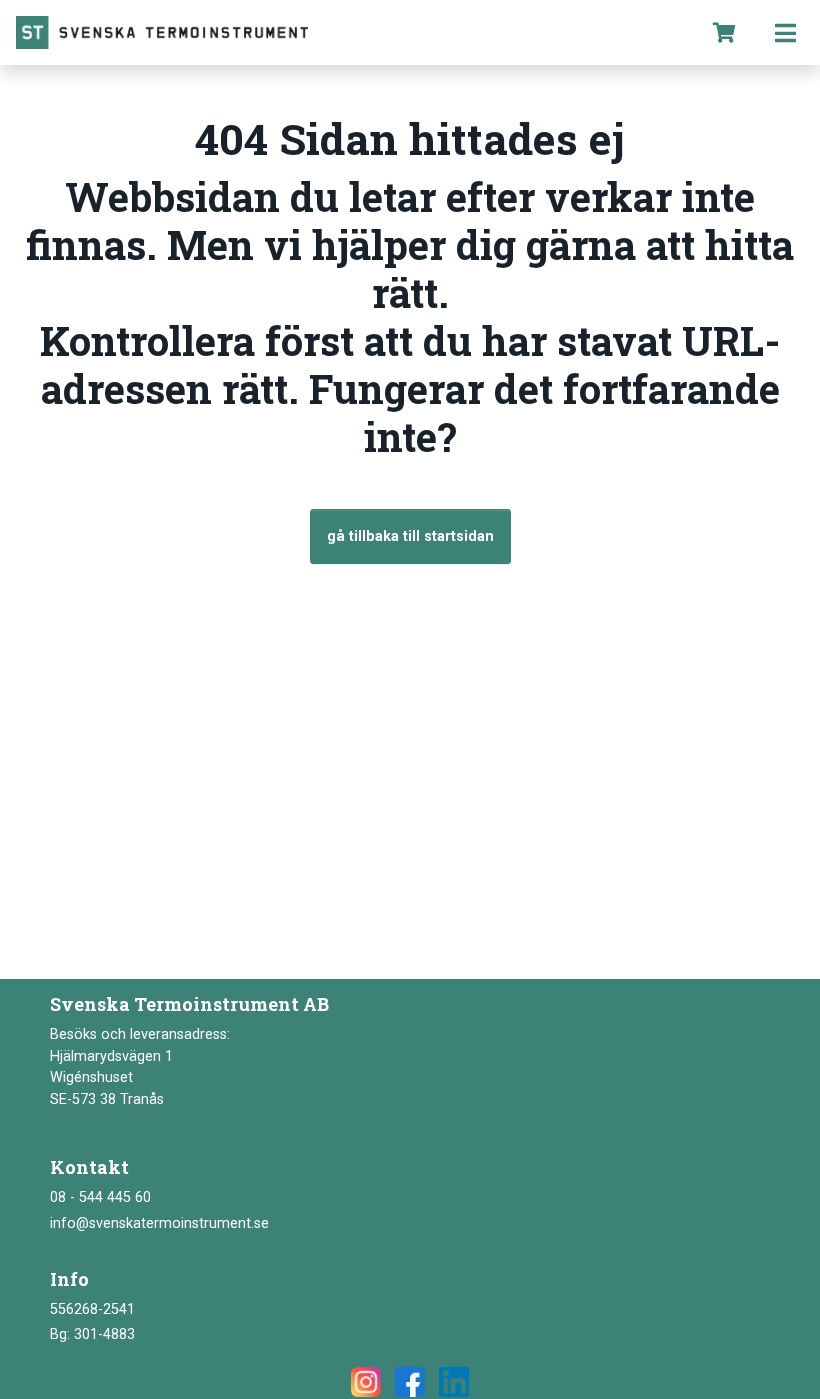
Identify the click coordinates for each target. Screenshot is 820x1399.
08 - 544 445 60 (100, 1197)
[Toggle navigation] (785, 32)
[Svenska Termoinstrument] (347, 32)
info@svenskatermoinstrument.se (159, 1223)
